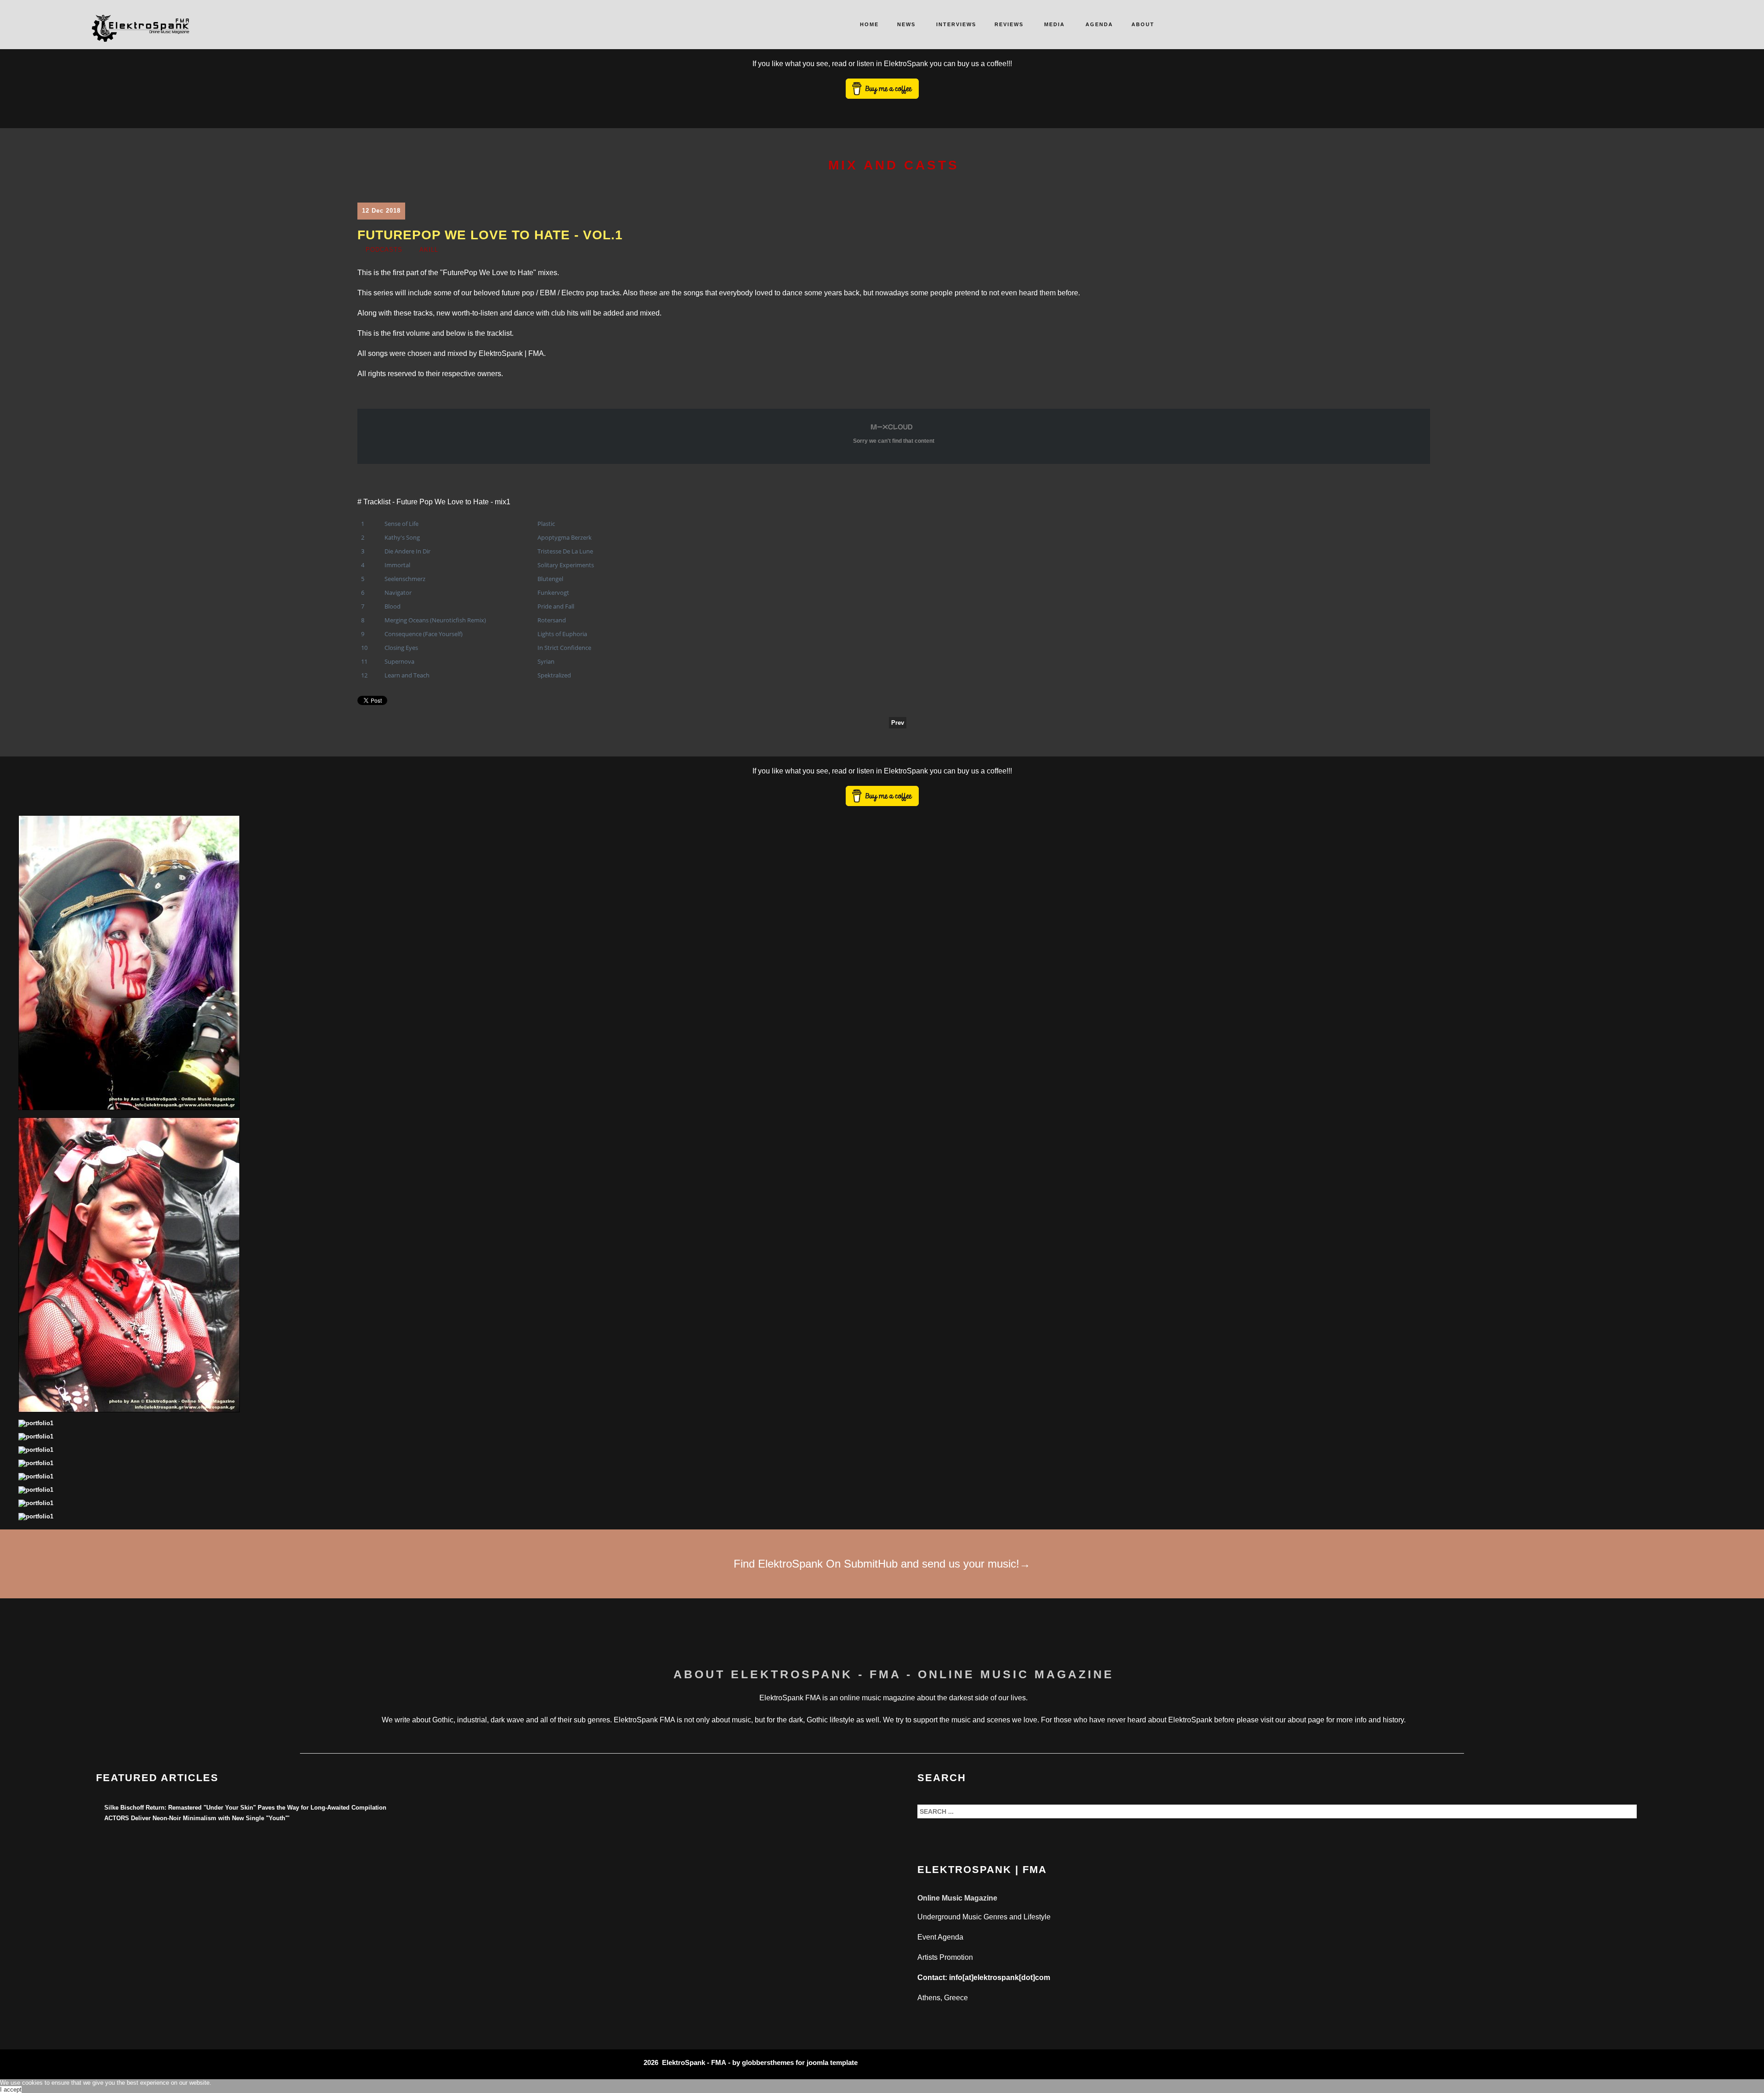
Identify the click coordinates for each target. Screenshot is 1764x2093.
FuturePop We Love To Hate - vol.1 (490, 235)
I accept (11, 2090)
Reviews (1009, 24)
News (906, 24)
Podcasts (384, 250)
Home (869, 24)
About (1143, 24)
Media (1054, 24)
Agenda (1099, 24)
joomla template (832, 2062)
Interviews (956, 24)
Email (1424, 252)
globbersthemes (768, 2062)
